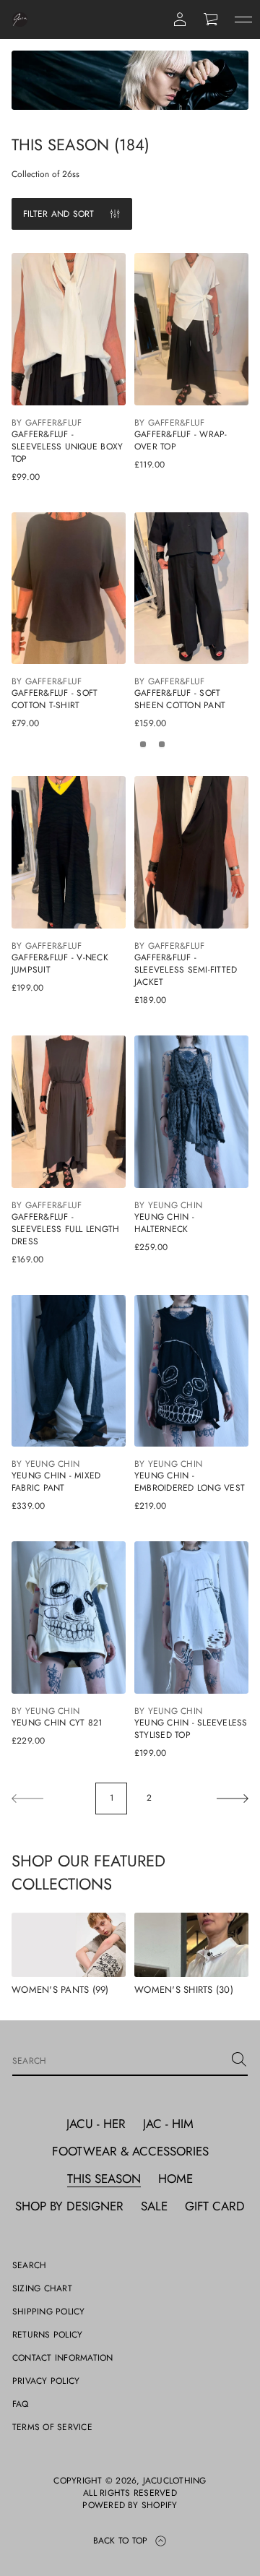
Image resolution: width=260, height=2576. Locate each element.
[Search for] (239, 2059)
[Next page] (233, 1799)
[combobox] (118, 2059)
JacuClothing (175, 2481)
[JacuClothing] (20, 20)
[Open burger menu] (243, 20)
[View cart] (212, 20)
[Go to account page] (180, 20)
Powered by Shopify (130, 2506)
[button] (212, 20)
